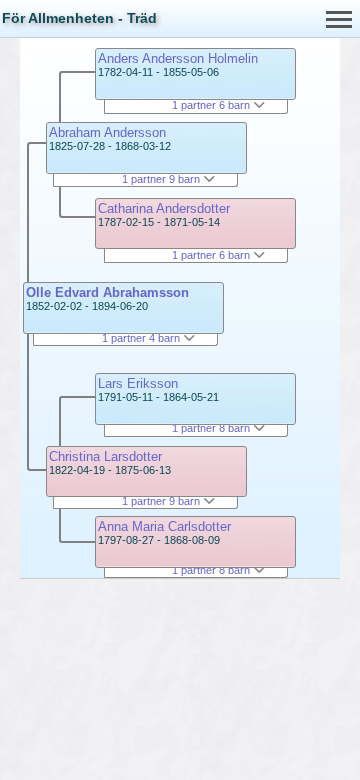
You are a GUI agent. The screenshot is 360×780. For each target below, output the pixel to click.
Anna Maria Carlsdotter (164, 526)
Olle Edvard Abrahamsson (107, 292)
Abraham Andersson (107, 132)
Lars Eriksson (138, 383)
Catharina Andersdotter (164, 208)
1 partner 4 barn (142, 338)
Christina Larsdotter (105, 456)
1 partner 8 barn (212, 428)
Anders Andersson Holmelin (178, 58)
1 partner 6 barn (212, 105)
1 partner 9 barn (162, 179)
